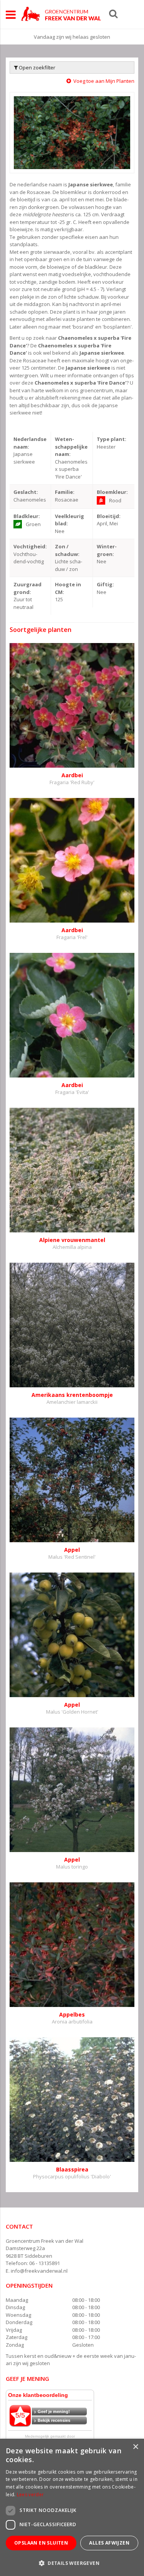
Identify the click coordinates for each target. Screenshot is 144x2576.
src (113, 13)
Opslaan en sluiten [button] (41, 2543)
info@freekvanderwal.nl (39, 2271)
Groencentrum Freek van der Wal (45, 2241)
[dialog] (72, 2507)
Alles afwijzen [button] (109, 2543)
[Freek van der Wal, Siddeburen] (61, 14)
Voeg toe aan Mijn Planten (104, 81)
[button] (72, 2563)
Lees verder (30, 2495)
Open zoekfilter (36, 67)
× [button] (135, 2447)
